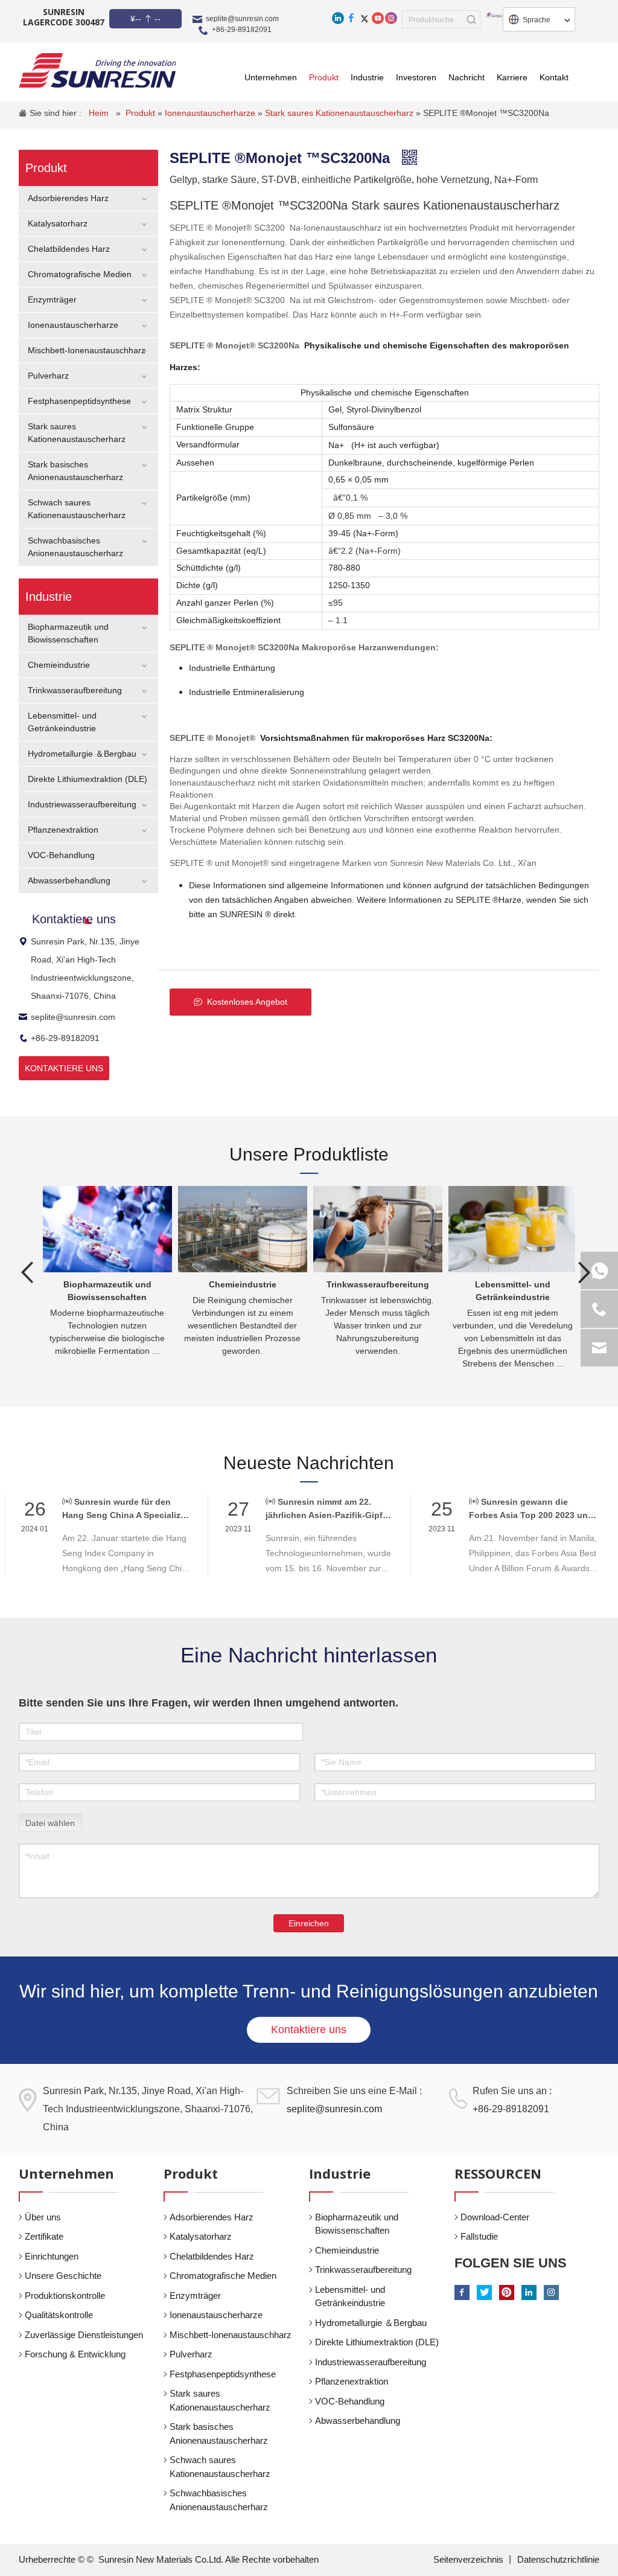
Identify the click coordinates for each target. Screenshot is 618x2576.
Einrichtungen (52, 2256)
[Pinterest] (507, 2292)
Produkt (142, 113)
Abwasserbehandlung (69, 880)
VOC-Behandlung (61, 855)
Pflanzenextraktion (63, 830)
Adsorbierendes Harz (68, 198)
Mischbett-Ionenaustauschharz (87, 350)
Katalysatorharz (58, 223)
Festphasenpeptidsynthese (79, 401)
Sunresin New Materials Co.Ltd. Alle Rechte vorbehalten (209, 2559)
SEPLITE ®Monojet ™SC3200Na (486, 113)
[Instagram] (391, 18)
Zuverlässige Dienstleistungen (84, 2335)
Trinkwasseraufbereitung (75, 690)
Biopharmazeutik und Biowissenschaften (357, 2224)
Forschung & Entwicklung (75, 2354)
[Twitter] (365, 18)
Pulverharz (48, 376)
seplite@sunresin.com (242, 19)
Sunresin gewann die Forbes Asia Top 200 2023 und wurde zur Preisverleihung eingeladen (531, 1509)
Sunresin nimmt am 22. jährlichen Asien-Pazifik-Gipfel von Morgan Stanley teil (328, 1509)
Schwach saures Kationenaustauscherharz (220, 2467)
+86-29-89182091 (242, 30)
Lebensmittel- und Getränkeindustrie (350, 2296)
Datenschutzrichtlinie (558, 2559)
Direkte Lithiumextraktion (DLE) (88, 779)
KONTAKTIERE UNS (64, 1068)
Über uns (43, 2217)
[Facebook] (351, 18)
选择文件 (50, 1821)
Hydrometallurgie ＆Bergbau (82, 754)
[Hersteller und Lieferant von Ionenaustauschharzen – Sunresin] (97, 70)
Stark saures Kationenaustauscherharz (340, 113)
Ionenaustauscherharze (211, 113)
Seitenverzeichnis (470, 2559)
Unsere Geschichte (63, 2276)
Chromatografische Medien (80, 274)
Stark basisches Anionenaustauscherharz (219, 2433)
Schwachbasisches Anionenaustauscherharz (219, 2500)
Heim (100, 113)
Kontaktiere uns (309, 2030)
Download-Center (495, 2217)
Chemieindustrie (59, 665)
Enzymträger (52, 300)
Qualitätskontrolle (59, 2315)
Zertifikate (44, 2236)
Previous (28, 1272)
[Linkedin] (338, 18)
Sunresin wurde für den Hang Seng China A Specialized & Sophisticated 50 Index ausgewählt (126, 1509)
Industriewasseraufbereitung (82, 804)
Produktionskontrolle (65, 2296)
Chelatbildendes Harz (69, 249)
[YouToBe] (378, 18)
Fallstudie (479, 2236)
